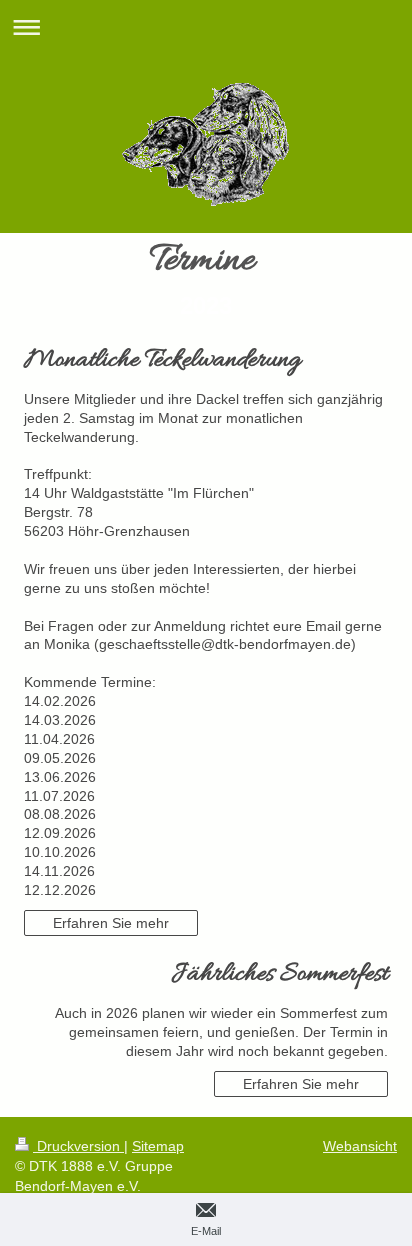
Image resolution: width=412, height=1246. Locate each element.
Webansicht (360, 1146)
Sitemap (158, 1146)
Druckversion (78, 1146)
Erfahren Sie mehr (111, 923)
